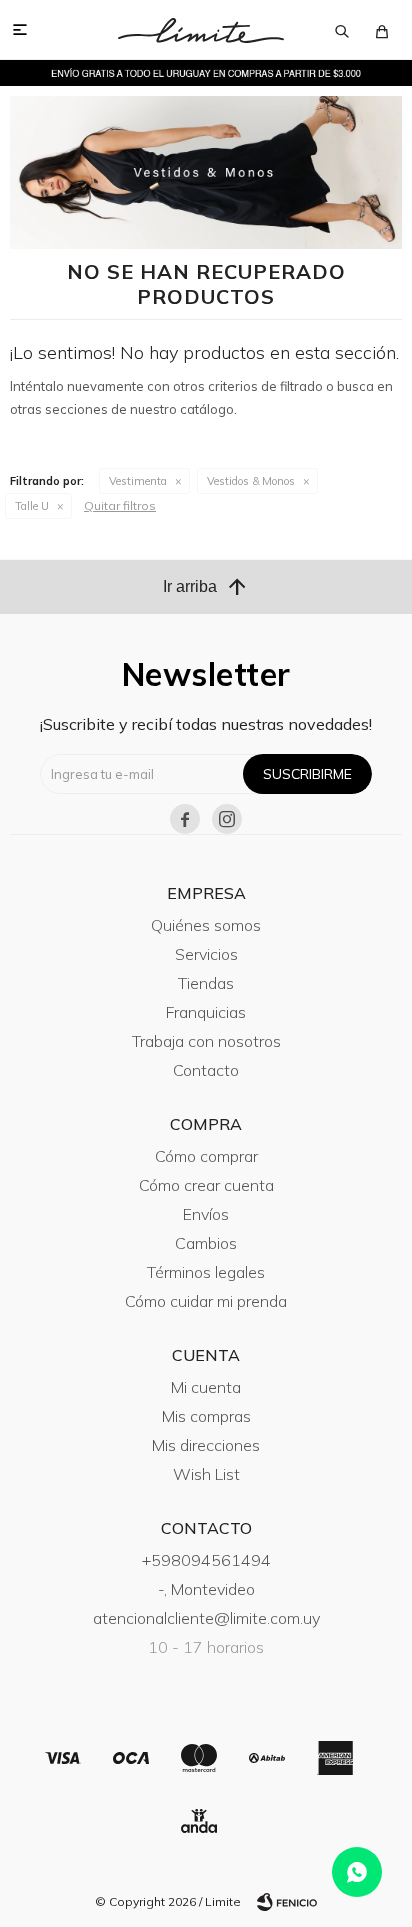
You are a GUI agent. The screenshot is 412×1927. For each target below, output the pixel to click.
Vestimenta (138, 481)
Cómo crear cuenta (206, 1185)
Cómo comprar (206, 1156)
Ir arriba (206, 587)
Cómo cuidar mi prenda (206, 1301)
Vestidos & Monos (251, 481)
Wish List (206, 1474)
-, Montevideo (206, 1589)
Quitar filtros (120, 505)
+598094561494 (206, 1560)
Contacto (206, 1070)
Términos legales (206, 1272)
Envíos (206, 1214)
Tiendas (206, 983)
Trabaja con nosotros (206, 1041)
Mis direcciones (206, 1445)
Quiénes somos (206, 925)
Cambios (206, 1243)
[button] (342, 30)
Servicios (206, 954)
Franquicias (206, 1012)
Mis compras (206, 1416)
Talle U (32, 506)
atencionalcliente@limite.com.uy (206, 1618)
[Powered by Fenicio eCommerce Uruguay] (287, 1902)
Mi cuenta (206, 1387)
